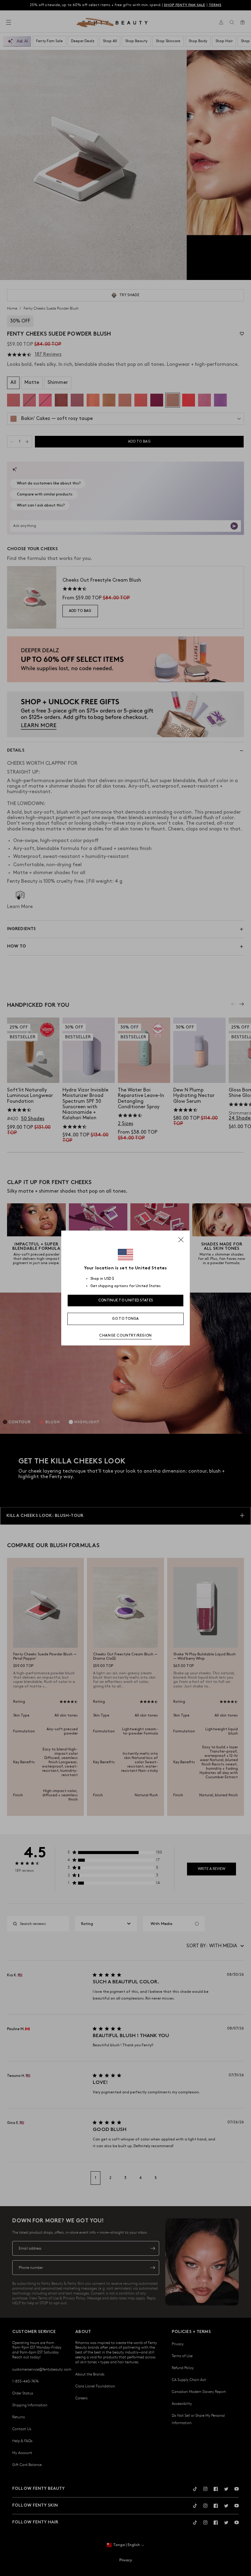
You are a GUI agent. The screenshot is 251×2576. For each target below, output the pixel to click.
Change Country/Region (125, 1336)
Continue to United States (126, 1300)
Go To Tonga (125, 1319)
